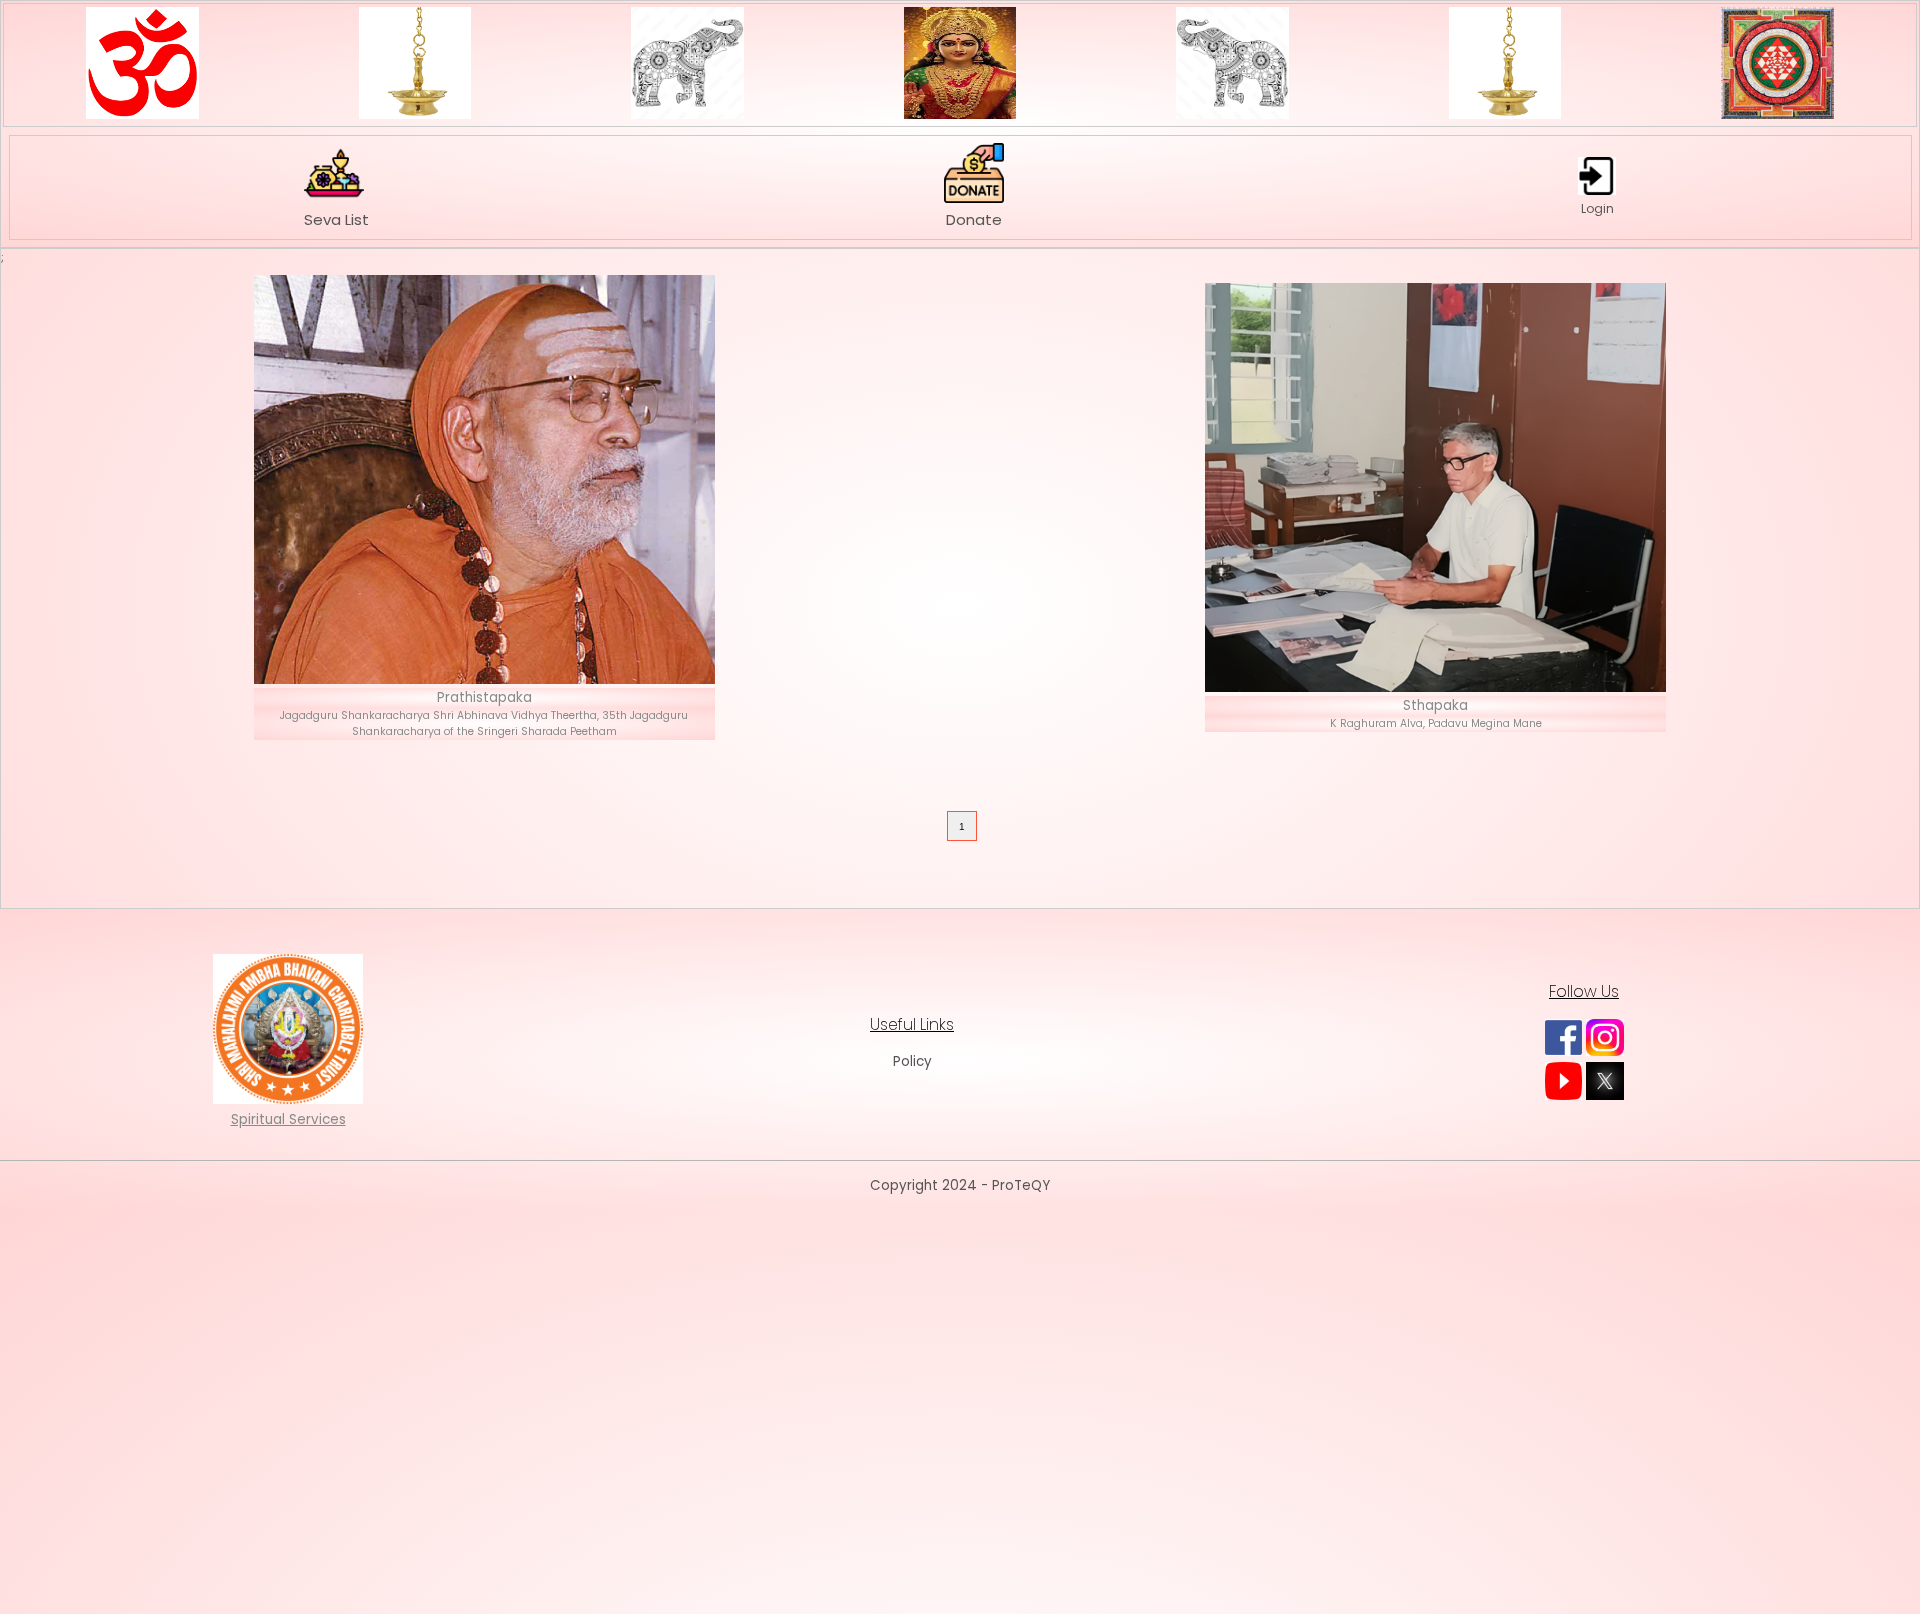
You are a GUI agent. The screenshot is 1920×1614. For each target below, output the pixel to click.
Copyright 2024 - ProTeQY (960, 1185)
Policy (912, 1061)
